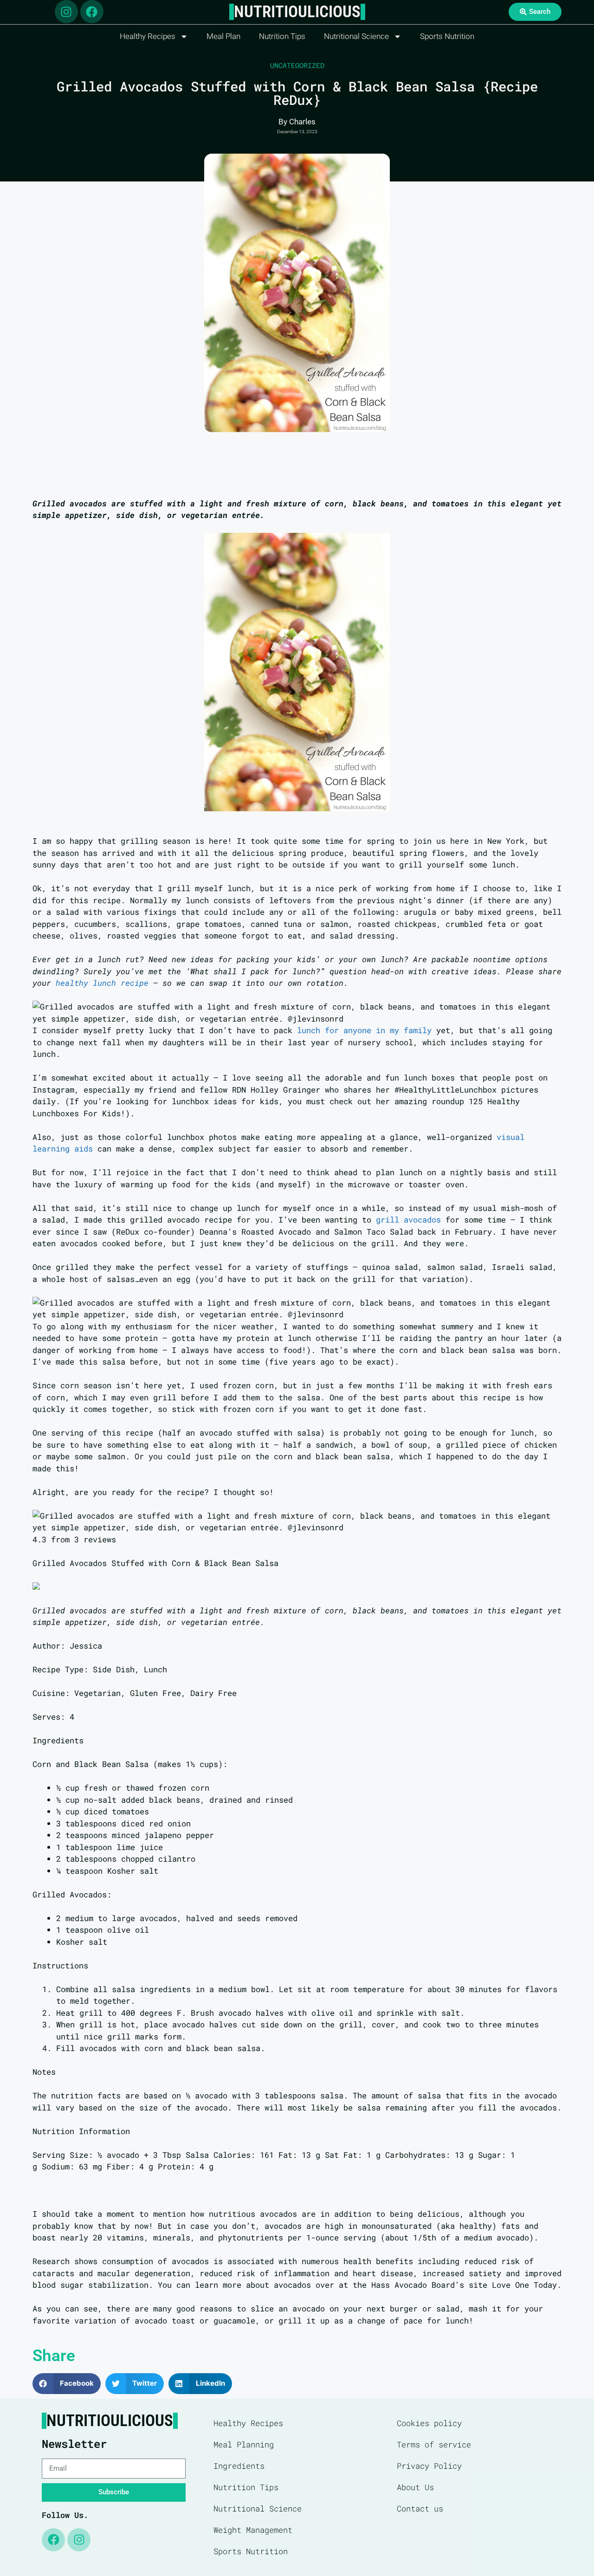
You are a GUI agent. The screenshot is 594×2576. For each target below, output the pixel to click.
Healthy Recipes (148, 36)
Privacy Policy (429, 2466)
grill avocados (408, 1220)
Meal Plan (223, 36)
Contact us (420, 2508)
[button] (67, 2384)
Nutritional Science (356, 36)
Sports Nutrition (447, 36)
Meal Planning (244, 2444)
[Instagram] (66, 12)
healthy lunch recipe (102, 983)
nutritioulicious (297, 12)
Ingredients (239, 2466)
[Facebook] (92, 12)
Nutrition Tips (282, 36)
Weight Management (253, 2530)
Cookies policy (429, 2423)
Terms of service (434, 2444)
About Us (415, 2487)
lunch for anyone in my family (364, 1030)
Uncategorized (297, 65)
